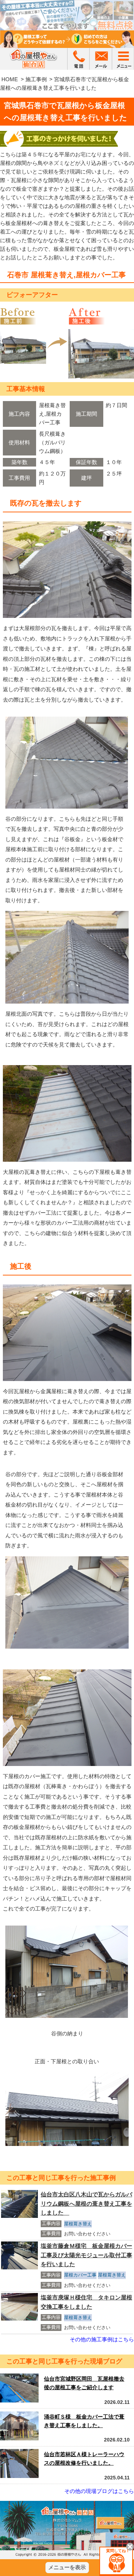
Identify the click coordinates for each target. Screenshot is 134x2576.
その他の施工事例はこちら (102, 2339)
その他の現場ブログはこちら (99, 2491)
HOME (10, 79)
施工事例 (36, 79)
